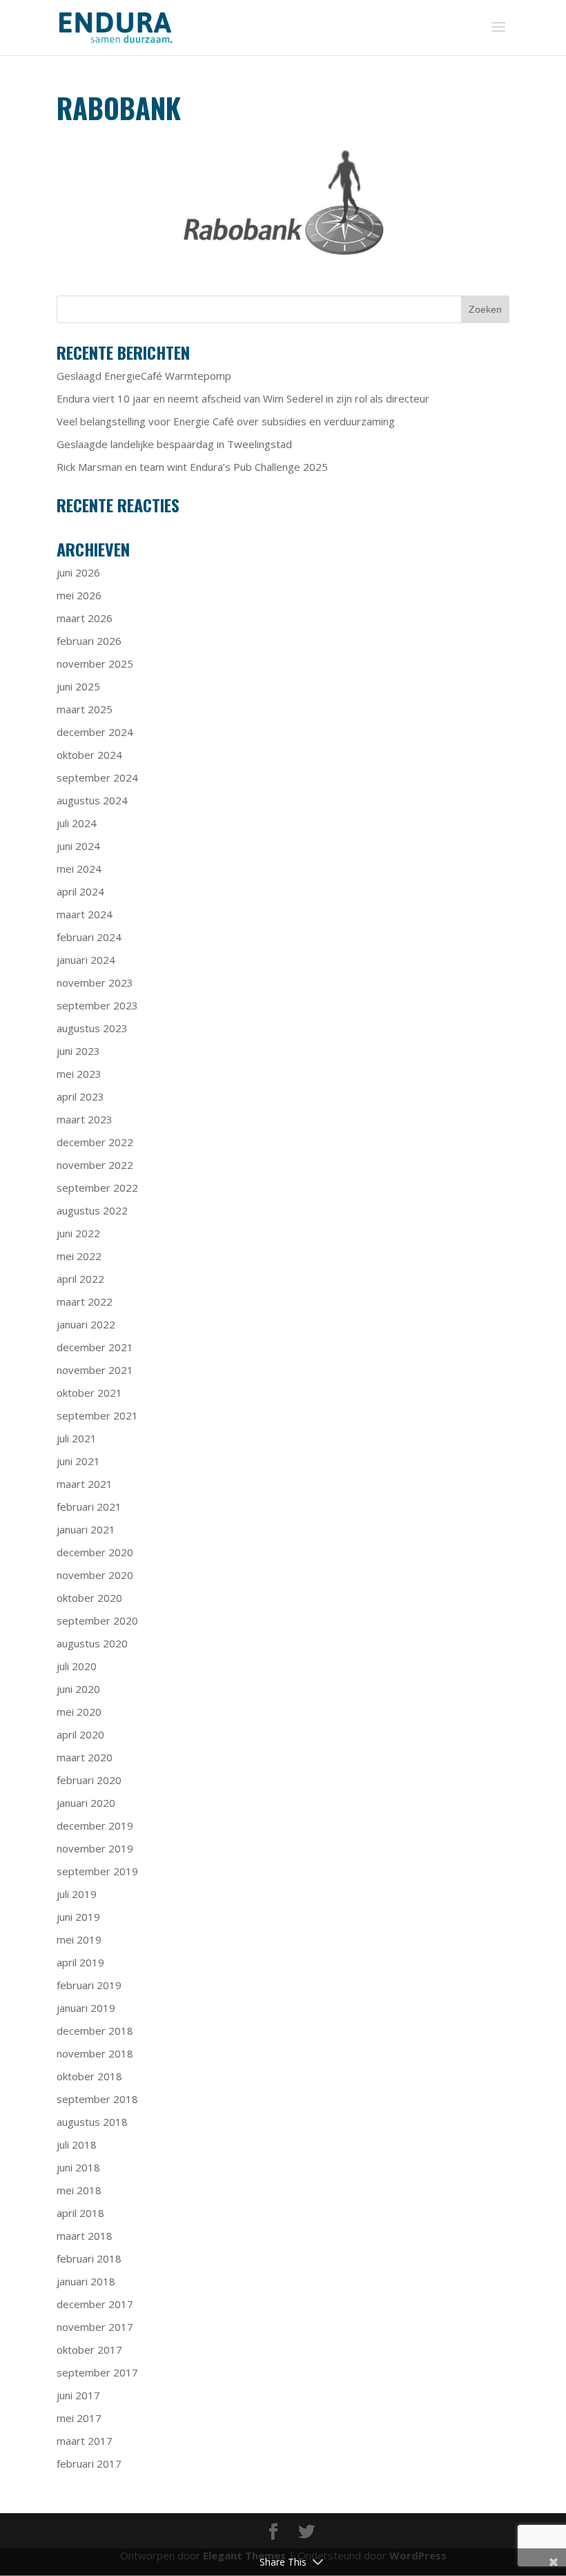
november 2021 (95, 1370)
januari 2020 (86, 1803)
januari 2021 (86, 1529)
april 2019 (80, 1962)
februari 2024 (89, 937)
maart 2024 (85, 914)
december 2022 (95, 1142)
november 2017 (95, 2327)
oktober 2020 (89, 1598)
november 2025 (95, 664)
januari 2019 (86, 2008)
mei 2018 (79, 2190)
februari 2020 (89, 1780)
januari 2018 (86, 2281)
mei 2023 (79, 1074)
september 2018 (97, 2099)
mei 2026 (79, 595)
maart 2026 (85, 618)
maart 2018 (85, 2236)
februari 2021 (89, 1507)
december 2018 (95, 2031)
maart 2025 (85, 709)
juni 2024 (78, 846)
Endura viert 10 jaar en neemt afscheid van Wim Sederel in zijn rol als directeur (243, 398)
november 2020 (95, 1575)
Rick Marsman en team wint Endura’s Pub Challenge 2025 (192, 467)
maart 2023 (85, 1119)
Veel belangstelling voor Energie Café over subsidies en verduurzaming (226, 421)
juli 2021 (77, 1438)
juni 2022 (78, 1233)
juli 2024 (77, 823)
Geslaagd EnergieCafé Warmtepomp (144, 376)
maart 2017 (85, 2441)
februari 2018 (89, 2258)
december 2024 (95, 732)
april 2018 (80, 2213)
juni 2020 (78, 1689)
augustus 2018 (92, 2122)
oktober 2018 (89, 2076)
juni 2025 (78, 686)
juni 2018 (78, 2167)
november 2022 (95, 1165)
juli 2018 (77, 2144)
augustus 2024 (92, 800)
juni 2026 (78, 572)
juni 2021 (78, 1461)
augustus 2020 (92, 1643)
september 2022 (97, 1188)
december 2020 (95, 1552)
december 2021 (95, 1347)
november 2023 (95, 982)
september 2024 (97, 777)
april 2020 (80, 1734)
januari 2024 (86, 960)
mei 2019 (79, 1939)
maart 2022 (85, 1301)
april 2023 (80, 1096)
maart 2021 (85, 1484)
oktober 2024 (89, 755)
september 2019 (97, 1871)
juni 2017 (78, 2395)
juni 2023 (78, 1051)
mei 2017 (79, 2418)
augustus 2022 (92, 1210)
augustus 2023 (92, 1028)
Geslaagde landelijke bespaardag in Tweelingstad (174, 444)
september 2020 (97, 1620)
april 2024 (80, 891)
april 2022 (80, 1279)
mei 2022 (79, 1256)
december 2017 (95, 2304)
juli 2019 (77, 1894)
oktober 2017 (89, 2350)
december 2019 (95, 1826)
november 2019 (95, 1848)
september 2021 (97, 1415)
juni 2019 (78, 1917)
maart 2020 (85, 1757)
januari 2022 (86, 1324)
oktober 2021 (89, 1393)
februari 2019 (89, 1985)
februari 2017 (89, 2463)
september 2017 (97, 2372)
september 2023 (97, 1005)
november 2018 (95, 2053)
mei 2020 (79, 1712)
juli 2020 (77, 1666)
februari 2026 (89, 641)
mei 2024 (79, 869)
